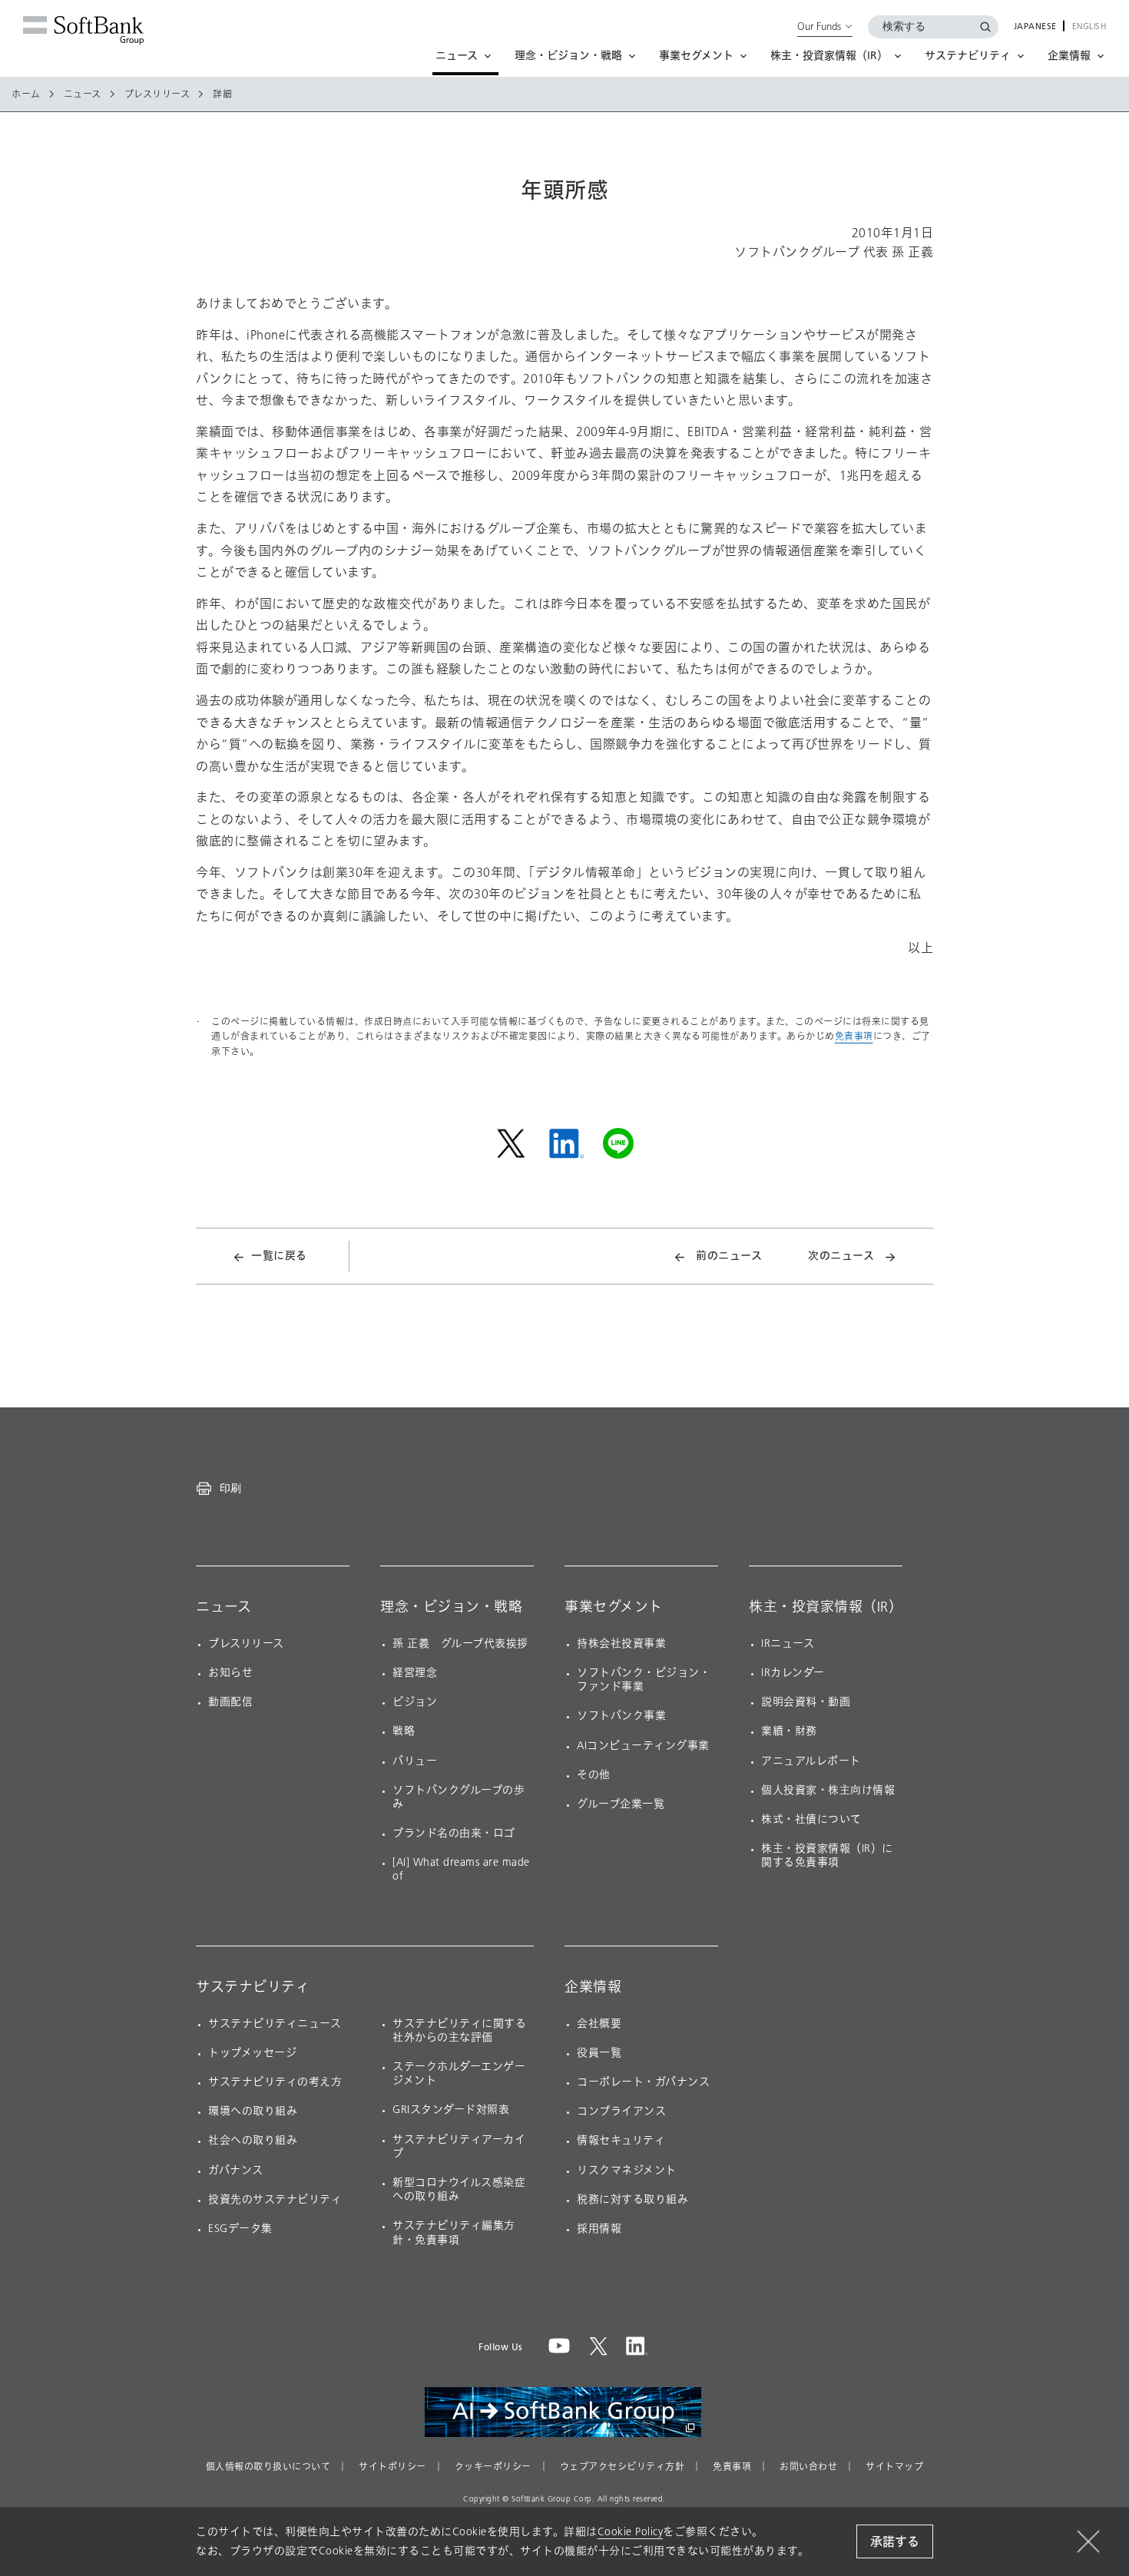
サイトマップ (894, 2467)
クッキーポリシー (493, 2467)
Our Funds (819, 26)
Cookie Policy (631, 2532)
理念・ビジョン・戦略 (451, 1607)
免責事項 (854, 1036)
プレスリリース (157, 94)
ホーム (26, 94)
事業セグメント (614, 1607)
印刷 (230, 1488)
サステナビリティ (253, 1987)
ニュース (83, 94)
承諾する (895, 2542)
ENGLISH (1089, 27)
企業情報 (593, 1987)
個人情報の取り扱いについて (268, 2467)
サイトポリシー (392, 2467)
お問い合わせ (808, 2467)
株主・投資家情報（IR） (826, 1607)
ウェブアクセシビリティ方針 (622, 2467)
